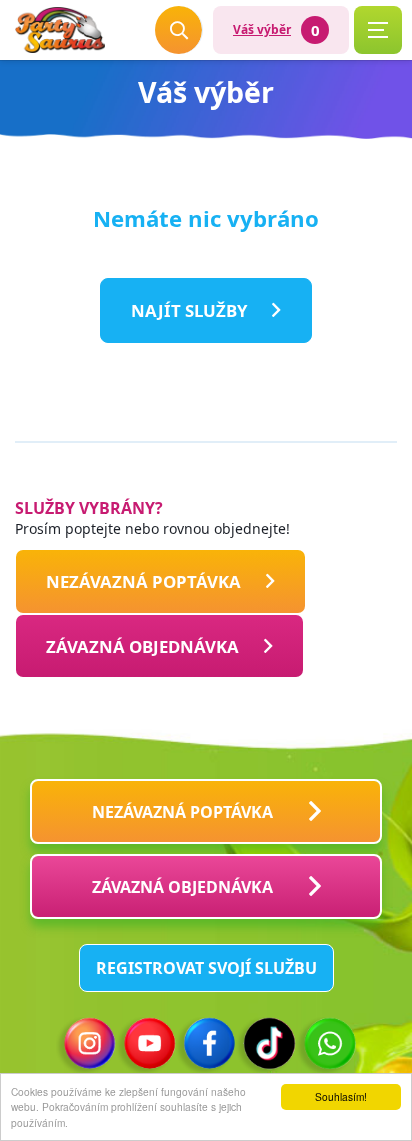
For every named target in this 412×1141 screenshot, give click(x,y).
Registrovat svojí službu (206, 968)
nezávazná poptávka (143, 581)
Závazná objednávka (142, 645)
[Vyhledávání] (179, 30)
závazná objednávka (182, 887)
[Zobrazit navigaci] (378, 30)
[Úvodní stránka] (60, 30)
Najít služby (189, 310)
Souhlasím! (341, 1096)
